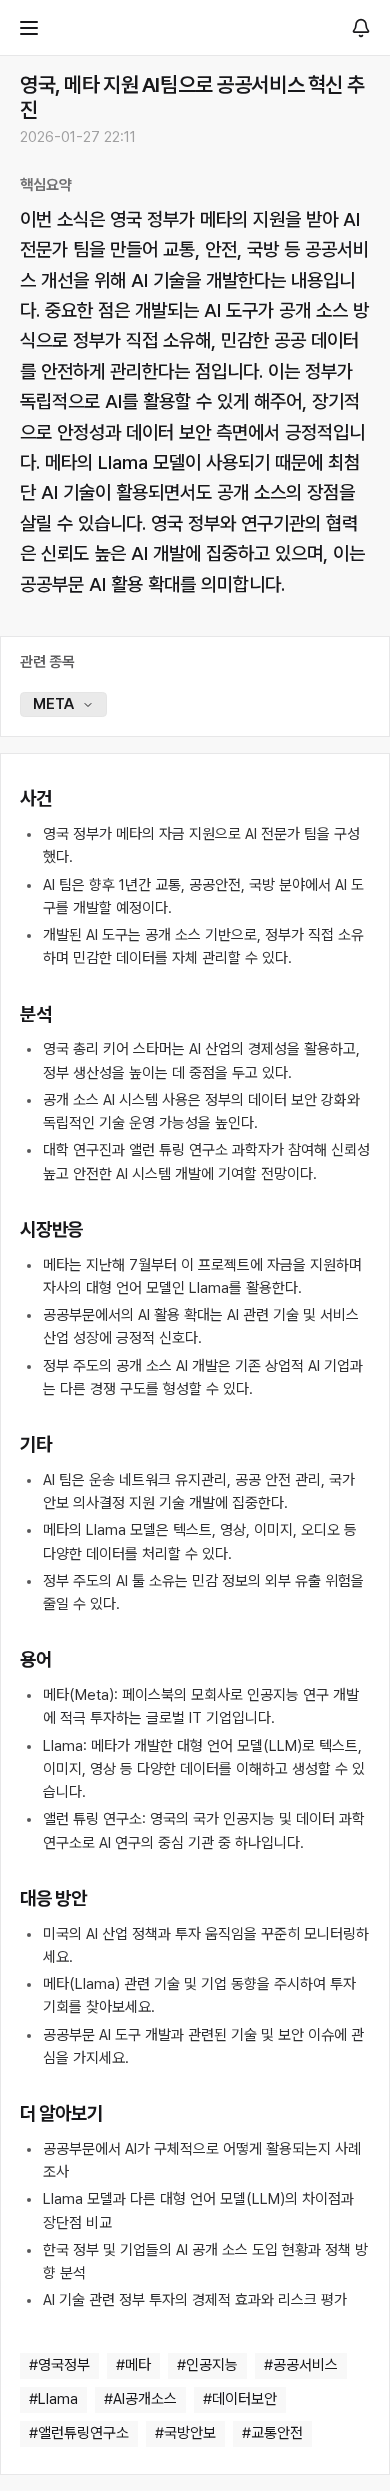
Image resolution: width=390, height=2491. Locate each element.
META (53, 704)
